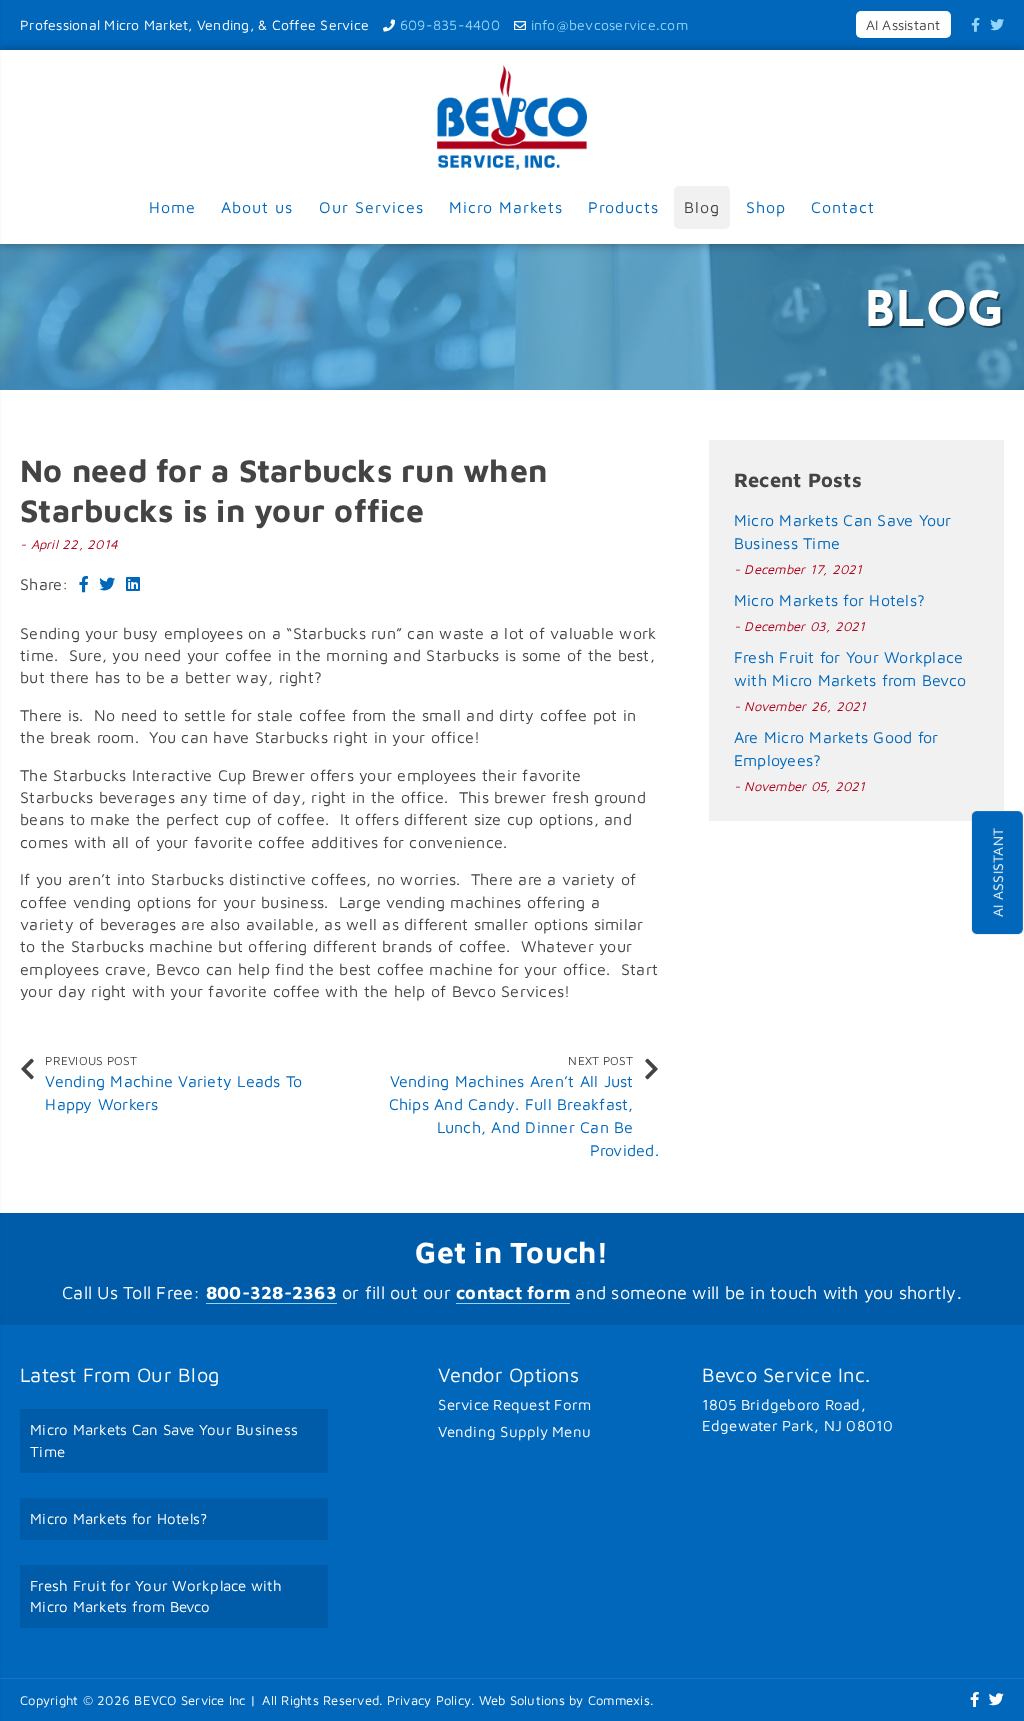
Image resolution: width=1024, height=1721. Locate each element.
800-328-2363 (271, 1292)
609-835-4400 (450, 24)
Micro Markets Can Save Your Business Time (164, 1440)
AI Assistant (997, 872)
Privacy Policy (429, 1700)
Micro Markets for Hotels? (829, 600)
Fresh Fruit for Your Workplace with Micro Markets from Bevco (156, 1596)
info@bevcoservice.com (609, 24)
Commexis (619, 1700)
